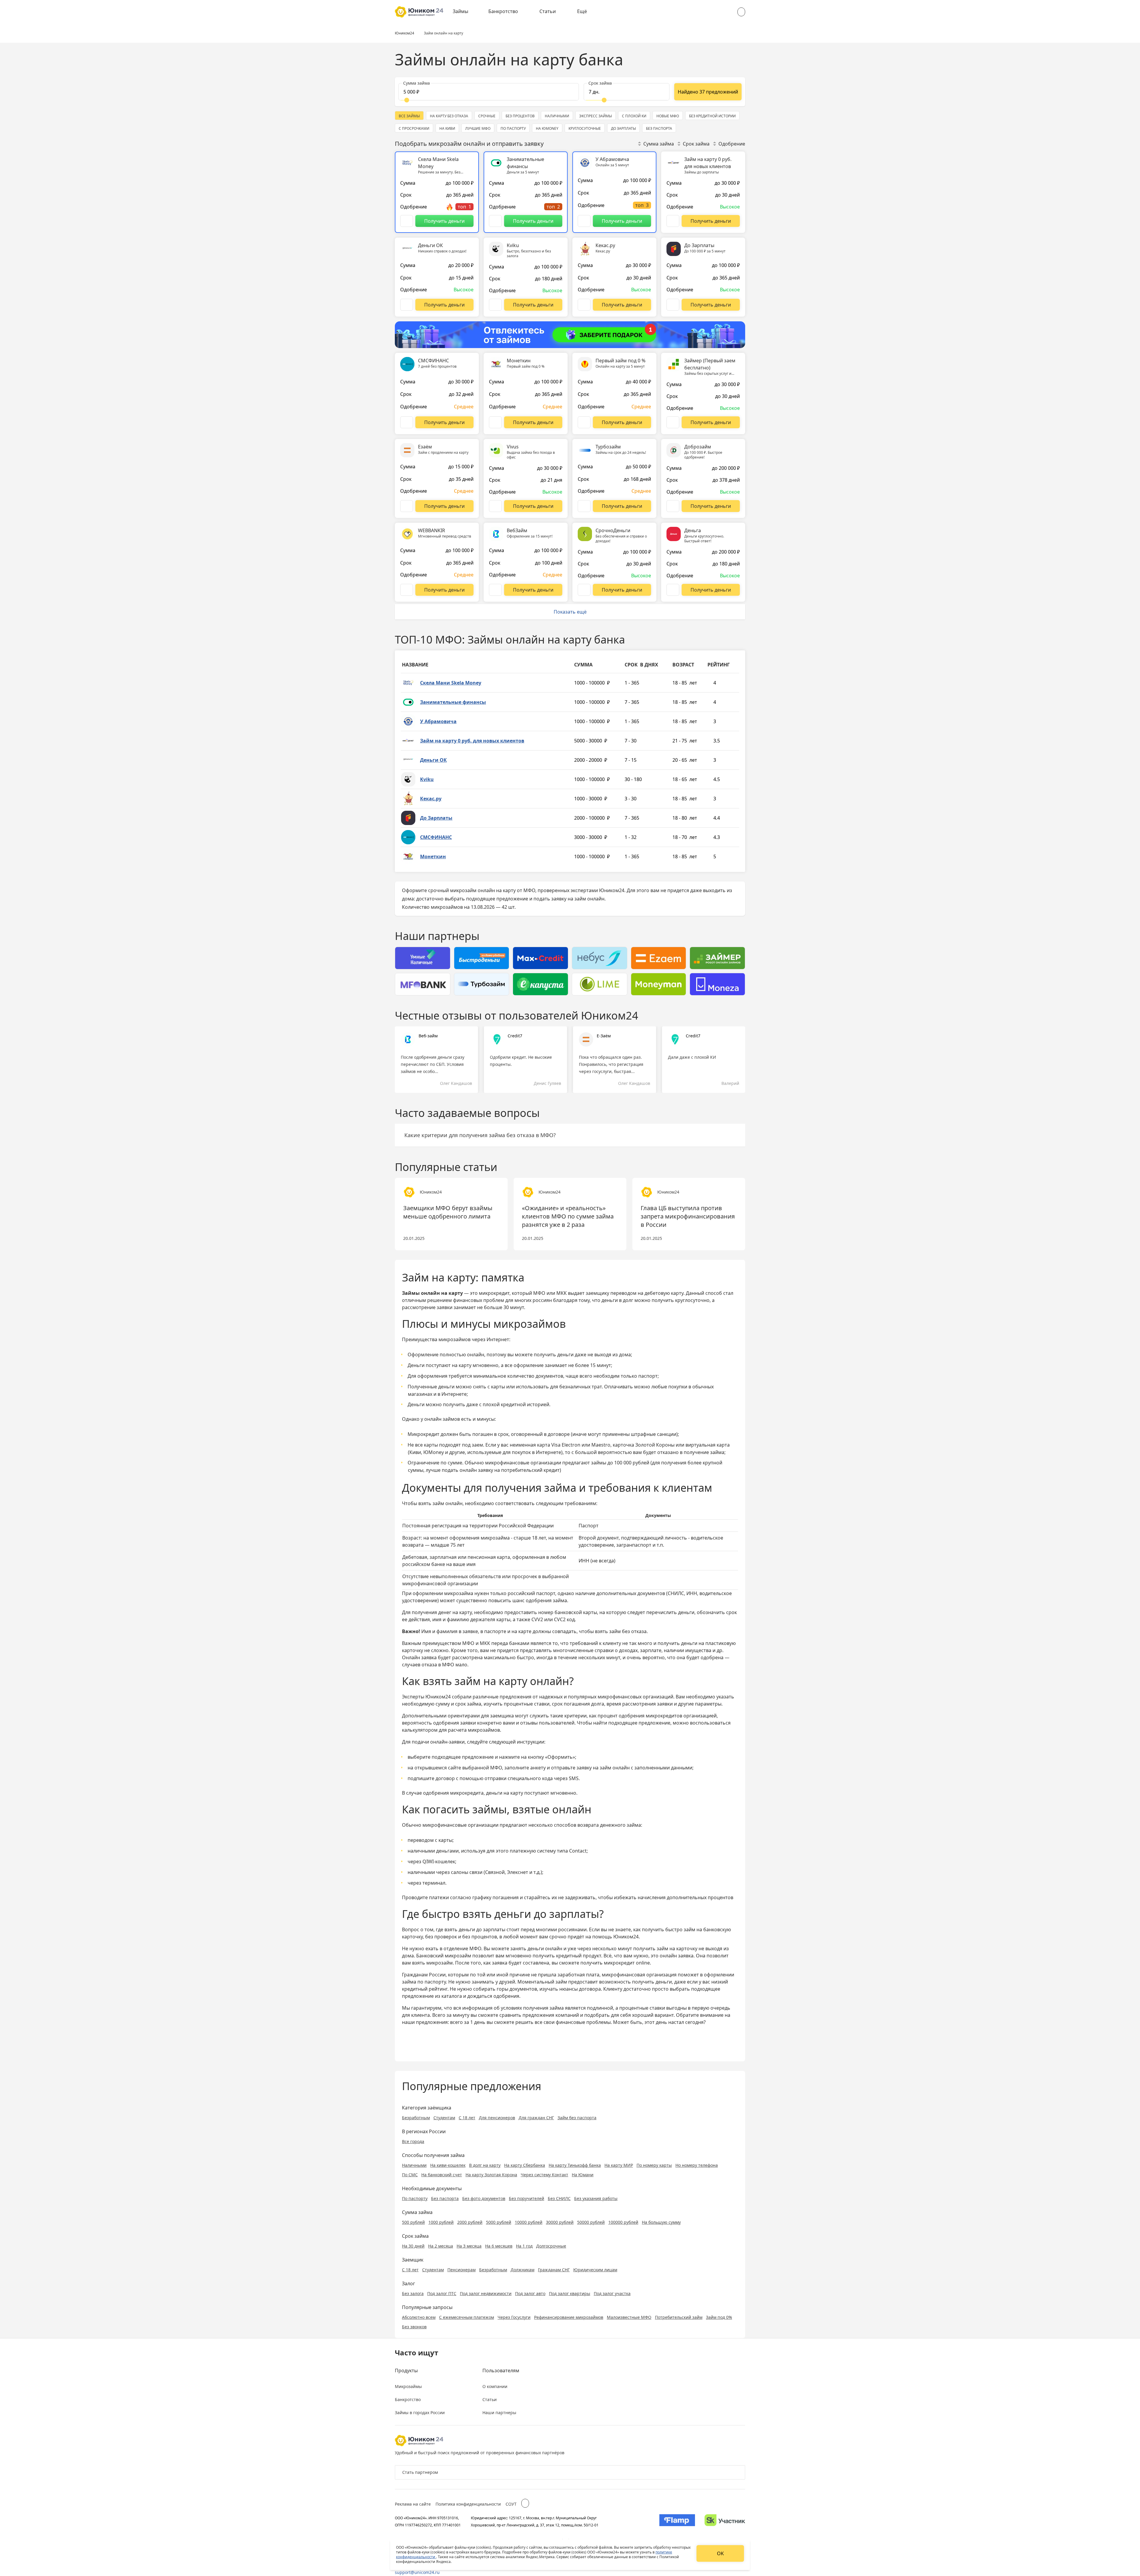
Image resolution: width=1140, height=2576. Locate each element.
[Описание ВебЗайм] (495, 590)
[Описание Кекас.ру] (584, 305)
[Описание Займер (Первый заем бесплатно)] (673, 422)
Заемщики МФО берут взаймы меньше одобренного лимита (448, 1212)
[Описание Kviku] (495, 305)
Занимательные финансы (453, 702)
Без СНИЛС (559, 2198)
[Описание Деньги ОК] (407, 305)
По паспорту (415, 2198)
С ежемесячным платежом (467, 2317)
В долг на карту (485, 2165)
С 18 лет (467, 2118)
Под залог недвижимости (486, 2293)
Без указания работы (596, 2198)
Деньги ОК (433, 760)
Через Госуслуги (514, 2317)
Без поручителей (527, 2198)
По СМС (410, 2175)
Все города (413, 2141)
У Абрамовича (438, 721)
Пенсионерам (461, 2270)
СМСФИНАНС (436, 837)
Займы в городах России (420, 2413)
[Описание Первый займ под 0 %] (584, 422)
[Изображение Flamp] (677, 2521)
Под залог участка (612, 2293)
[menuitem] (465, 12)
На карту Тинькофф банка (575, 2165)
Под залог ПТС (442, 2293)
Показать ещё (570, 612)
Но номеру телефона (697, 2165)
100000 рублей (623, 2222)
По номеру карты (654, 2165)
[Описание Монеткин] (495, 422)
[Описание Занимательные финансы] (495, 221)
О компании (495, 2386)
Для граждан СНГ (536, 2118)
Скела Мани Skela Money (451, 683)
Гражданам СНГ (554, 2270)
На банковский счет (442, 2175)
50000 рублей (591, 2222)
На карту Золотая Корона (491, 2175)
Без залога (413, 2293)
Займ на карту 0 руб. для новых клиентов (472, 741)
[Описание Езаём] (407, 506)
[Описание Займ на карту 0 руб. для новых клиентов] (673, 221)
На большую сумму (661, 2222)
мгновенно (518, 1956)
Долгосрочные (551, 2246)
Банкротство (503, 11)
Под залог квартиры (570, 2293)
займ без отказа (628, 1631)
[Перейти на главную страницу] (419, 12)
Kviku (427, 779)
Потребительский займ (679, 2317)
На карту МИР (619, 2165)
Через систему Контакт (544, 2175)
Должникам (522, 2270)
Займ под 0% (719, 2317)
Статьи (548, 11)
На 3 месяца (469, 2246)
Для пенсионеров (497, 2118)
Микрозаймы (408, 2386)
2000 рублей (470, 2222)
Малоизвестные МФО (629, 2317)
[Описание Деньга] (673, 590)
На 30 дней (413, 2246)
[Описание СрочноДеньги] (584, 590)
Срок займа (696, 144)
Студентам (444, 2118)
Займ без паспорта (577, 2118)
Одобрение (732, 144)
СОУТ (511, 2504)
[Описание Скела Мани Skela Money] (407, 221)
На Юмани (583, 2175)
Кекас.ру (431, 799)
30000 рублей (560, 2222)
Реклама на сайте (413, 2504)
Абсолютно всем (419, 2317)
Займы (460, 11)
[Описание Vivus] (495, 506)
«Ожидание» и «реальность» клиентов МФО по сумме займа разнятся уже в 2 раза (568, 1216)
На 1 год (524, 2246)
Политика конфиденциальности (468, 2504)
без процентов (480, 1937)
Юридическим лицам (595, 2270)
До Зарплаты (436, 818)
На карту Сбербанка (525, 2165)
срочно (558, 1937)
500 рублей (413, 2222)
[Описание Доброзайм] (673, 506)
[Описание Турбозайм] (584, 506)
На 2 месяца (441, 2246)
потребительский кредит (530, 1470)
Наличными (414, 2165)
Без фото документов (484, 2198)
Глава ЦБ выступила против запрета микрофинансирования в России (688, 1216)
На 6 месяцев (499, 2246)
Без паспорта (445, 2198)
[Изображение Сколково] (725, 2521)
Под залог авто (530, 2293)
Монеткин (433, 856)
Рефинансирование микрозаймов (569, 2317)
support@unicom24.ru (417, 2572)
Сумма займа (659, 144)
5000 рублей (499, 2222)
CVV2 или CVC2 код (553, 1619)
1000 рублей (441, 2222)
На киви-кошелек (448, 2165)
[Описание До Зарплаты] (673, 305)
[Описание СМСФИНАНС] (407, 422)
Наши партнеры (499, 2413)
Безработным (416, 2118)
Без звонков (414, 2327)
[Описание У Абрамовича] (584, 221)
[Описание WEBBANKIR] (407, 590)
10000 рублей (529, 2222)
